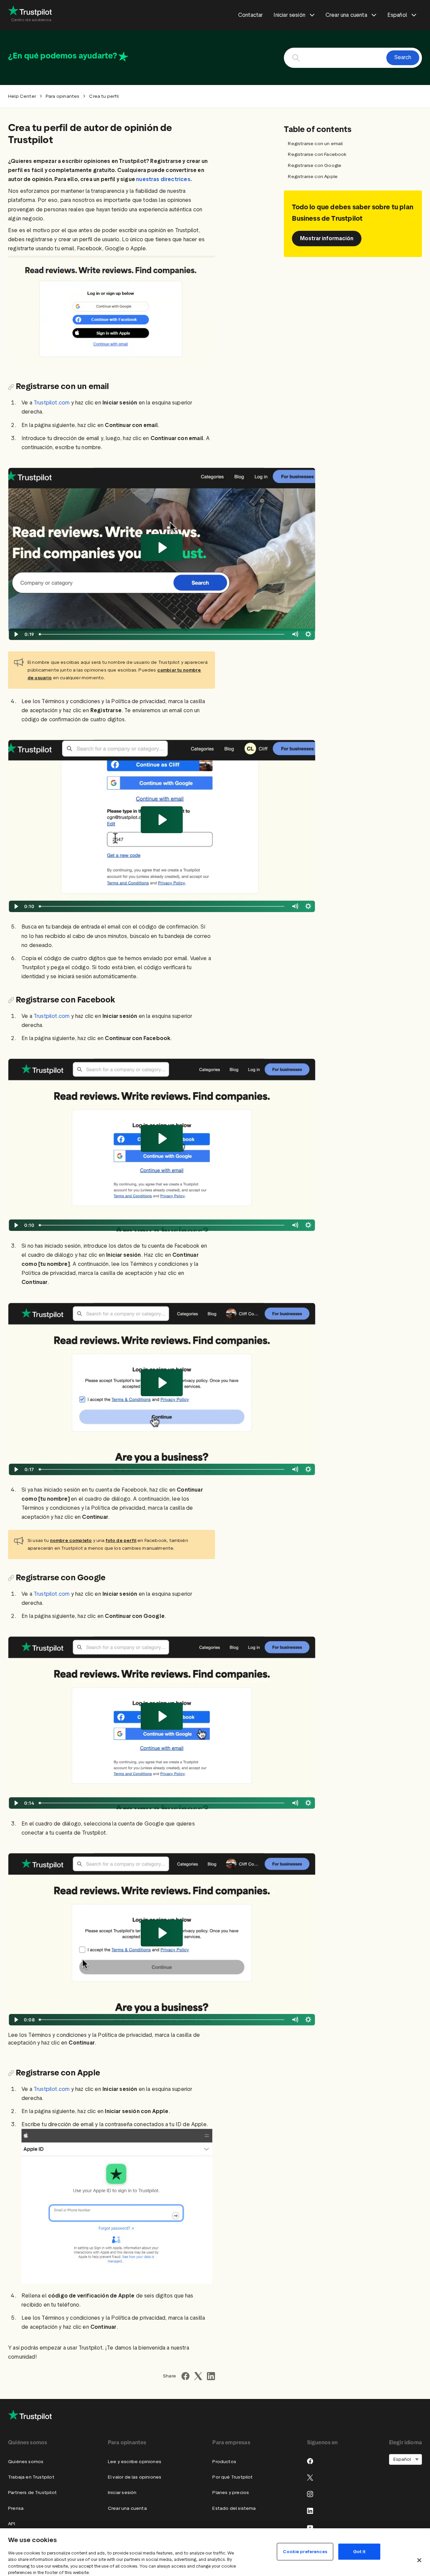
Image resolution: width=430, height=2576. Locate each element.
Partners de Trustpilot (32, 2493)
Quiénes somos (26, 2462)
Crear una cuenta (127, 2508)
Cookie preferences (305, 2551)
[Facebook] (310, 2461)
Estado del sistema (234, 2508)
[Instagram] (310, 2494)
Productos (224, 2462)
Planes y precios (231, 2493)
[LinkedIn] (310, 2511)
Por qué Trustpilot (232, 2477)
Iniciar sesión (122, 2493)
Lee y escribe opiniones (135, 2462)
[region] (215, 2552)
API (12, 2524)
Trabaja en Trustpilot (31, 2477)
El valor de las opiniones (135, 2477)
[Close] (419, 2560)
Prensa (16, 2508)
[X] (310, 2478)
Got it (359, 2551)
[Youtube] (310, 2527)
